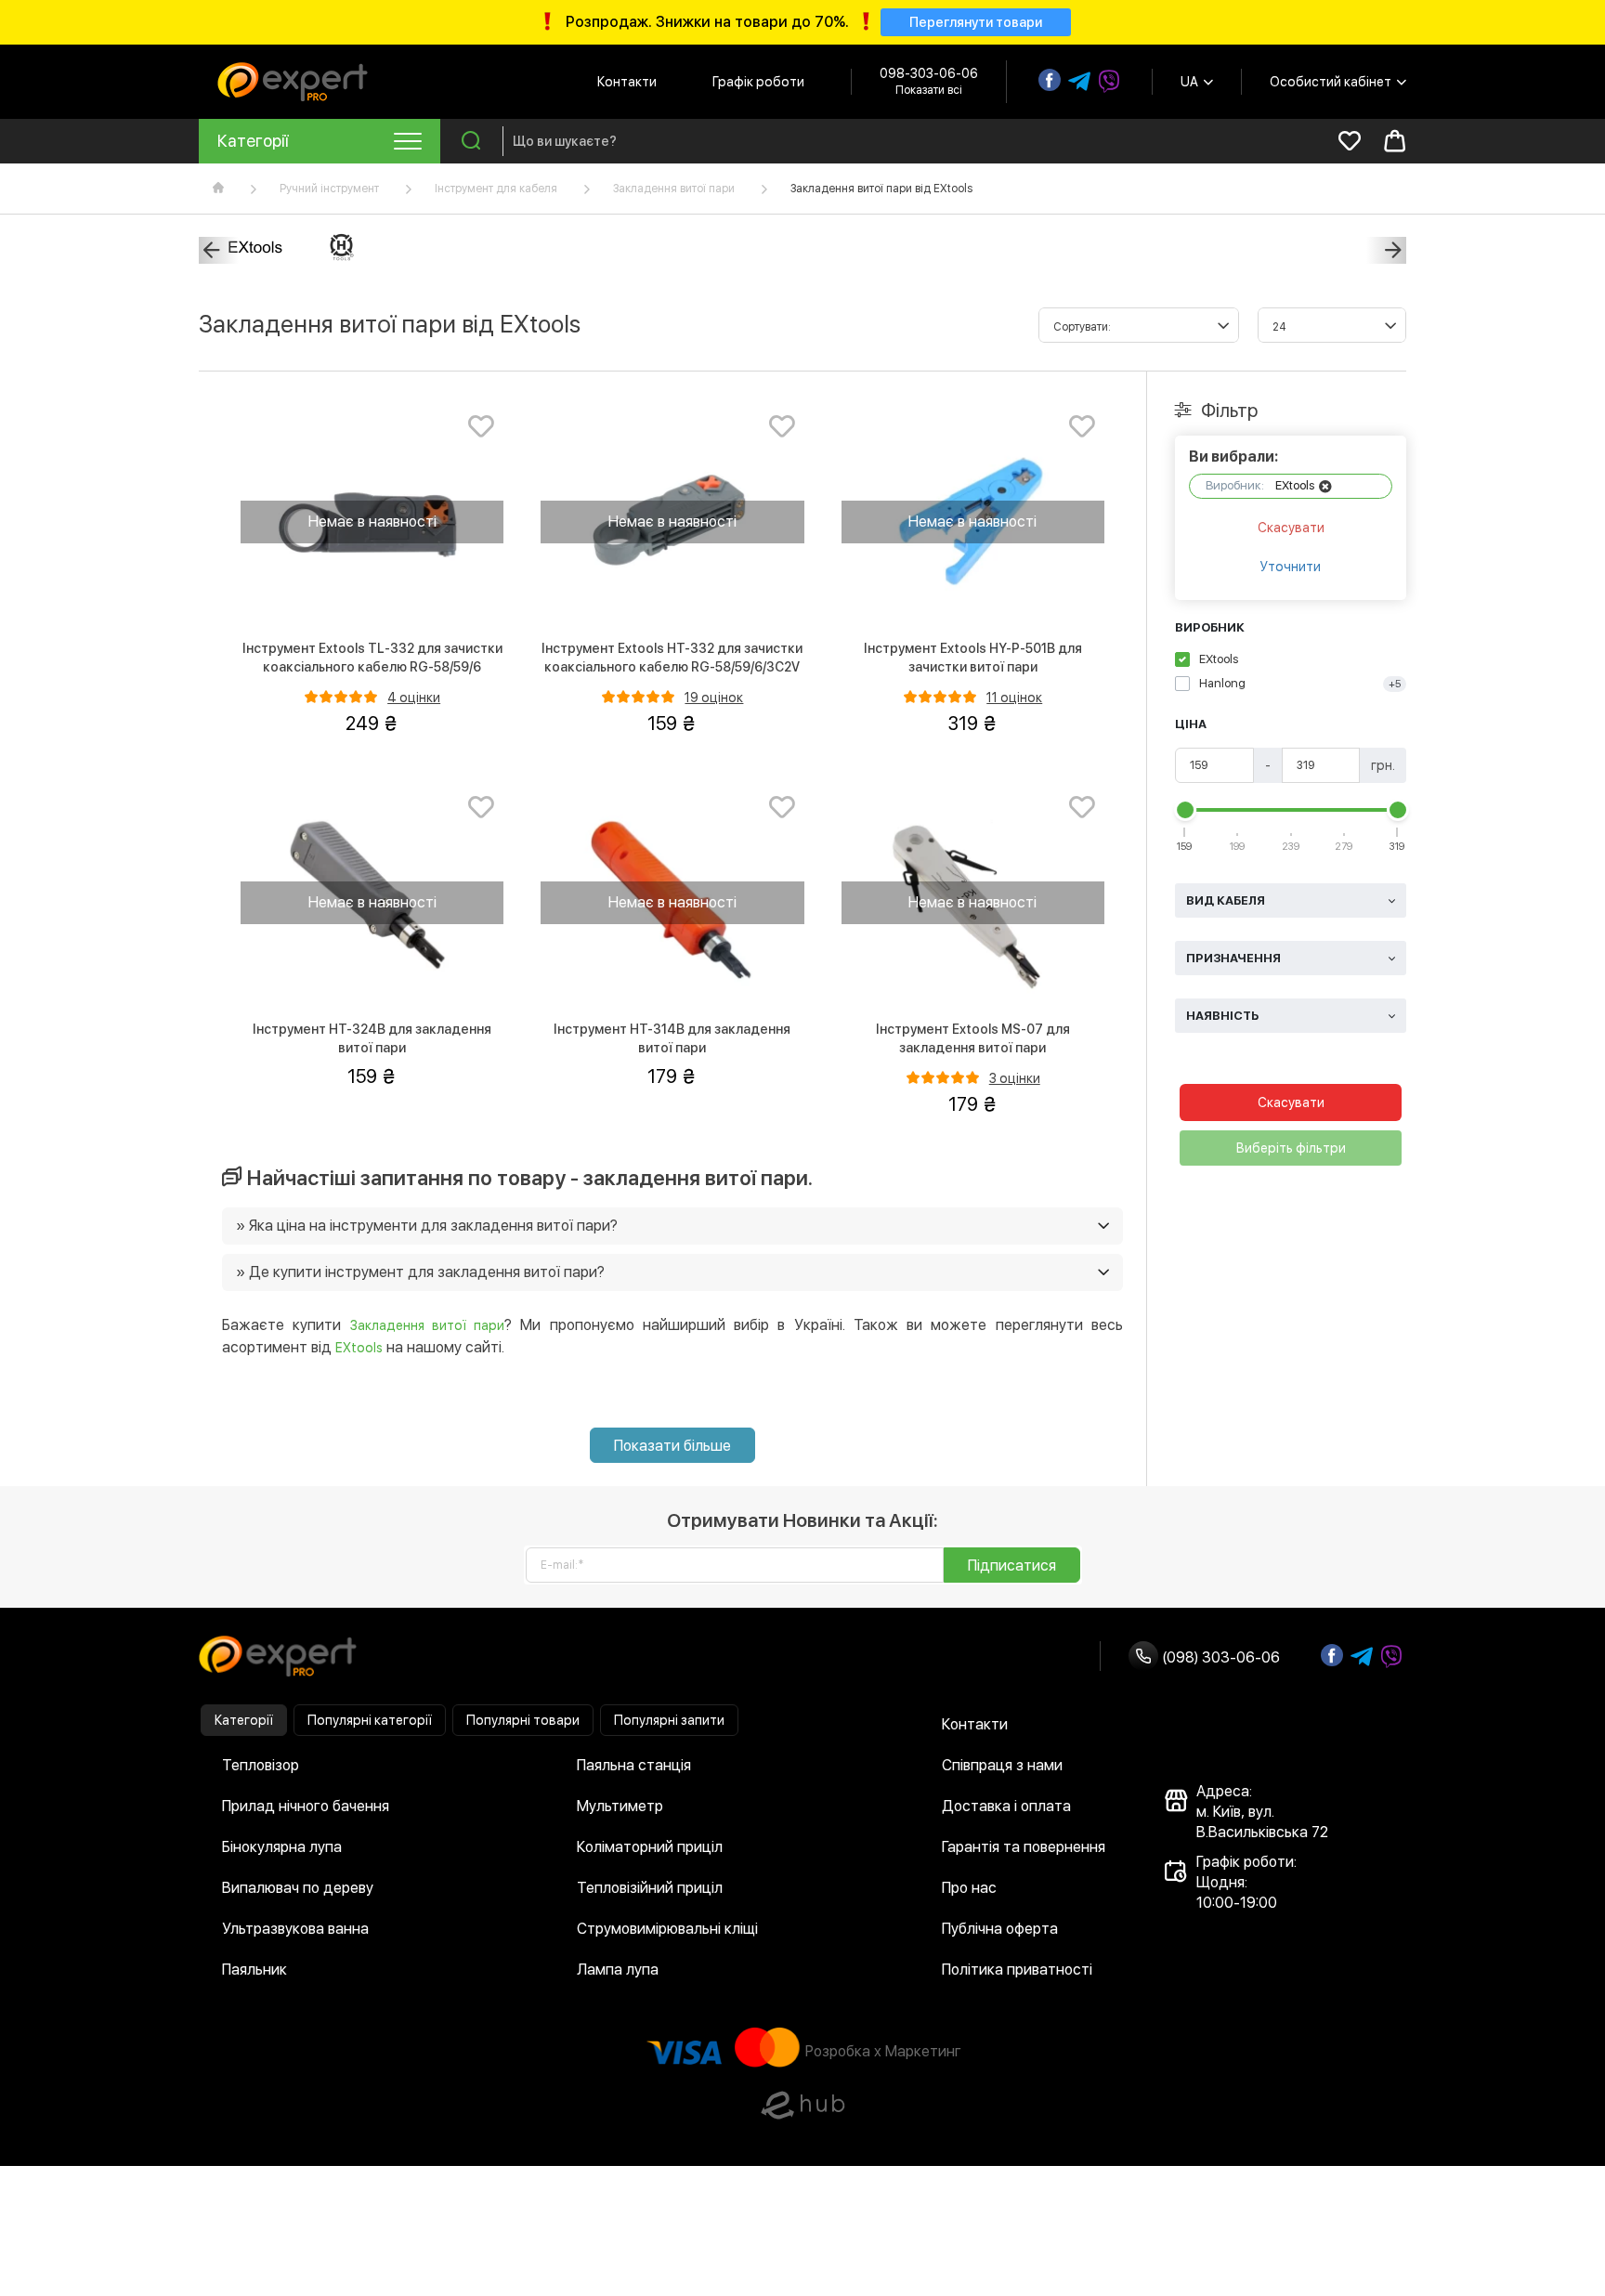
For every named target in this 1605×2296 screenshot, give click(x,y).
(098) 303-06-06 (1219, 1657)
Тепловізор (261, 1765)
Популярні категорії (370, 1720)
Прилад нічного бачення (306, 1806)
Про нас (969, 1888)
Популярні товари (523, 1720)
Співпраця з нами (1002, 1765)
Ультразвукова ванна (295, 1929)
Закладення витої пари (674, 189)
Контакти (627, 82)
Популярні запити (669, 1720)
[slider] (1185, 810)
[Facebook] (1050, 80)
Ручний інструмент (329, 189)
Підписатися (1012, 1565)
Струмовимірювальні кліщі (667, 1929)
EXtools (359, 1348)
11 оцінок (1014, 698)
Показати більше (672, 1446)
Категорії (244, 1720)
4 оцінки (414, 698)
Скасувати (1291, 528)
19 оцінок (714, 698)
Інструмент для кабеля (496, 189)
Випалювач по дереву (298, 1888)
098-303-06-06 (929, 73)
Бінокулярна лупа (282, 1847)
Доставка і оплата (1006, 1806)
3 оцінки (1015, 1078)
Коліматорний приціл (650, 1847)
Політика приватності (1017, 1970)
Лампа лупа (618, 1970)
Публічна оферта (1000, 1929)
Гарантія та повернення (1024, 1847)
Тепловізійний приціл (650, 1888)
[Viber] (1109, 82)
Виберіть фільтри (1291, 1148)
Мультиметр (620, 1806)
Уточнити (1291, 567)
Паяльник (254, 1970)
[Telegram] (1079, 82)
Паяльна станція (634, 1765)
